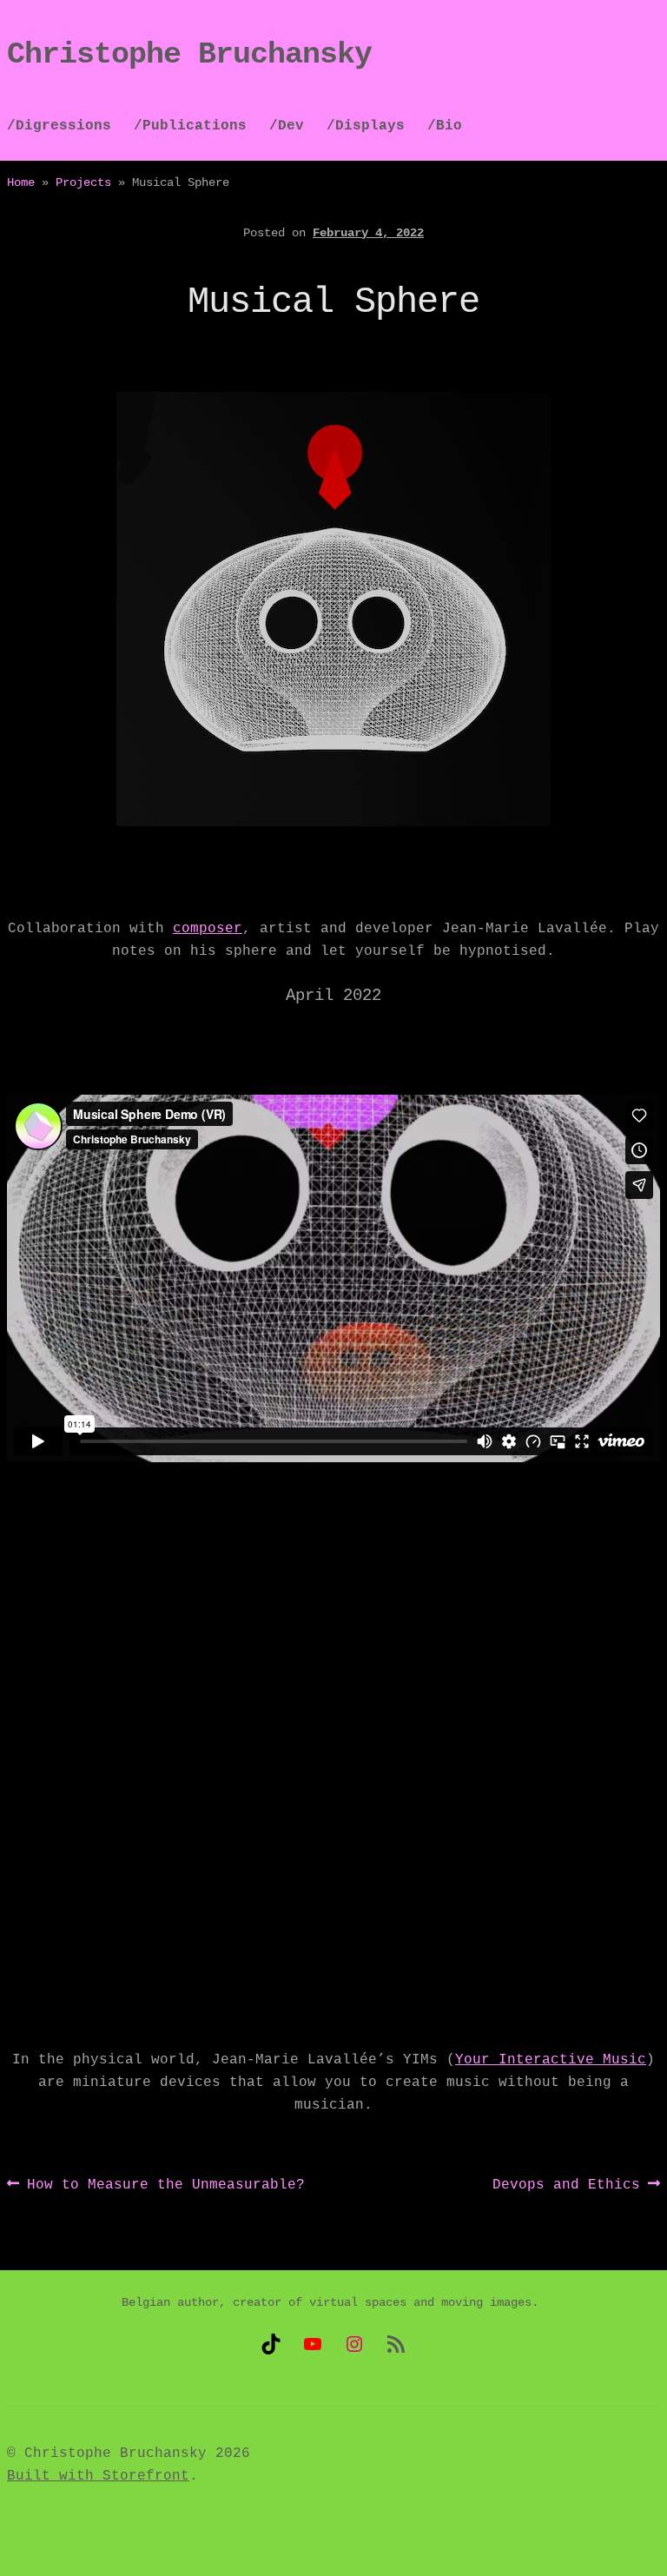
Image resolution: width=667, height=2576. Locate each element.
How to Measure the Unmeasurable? (165, 2186)
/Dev (287, 126)
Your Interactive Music (551, 2060)
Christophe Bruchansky (189, 55)
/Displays (366, 126)
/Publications (190, 126)
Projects (83, 182)
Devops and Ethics (566, 2186)
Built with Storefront (98, 2476)
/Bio (445, 126)
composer (208, 929)
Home (21, 182)
